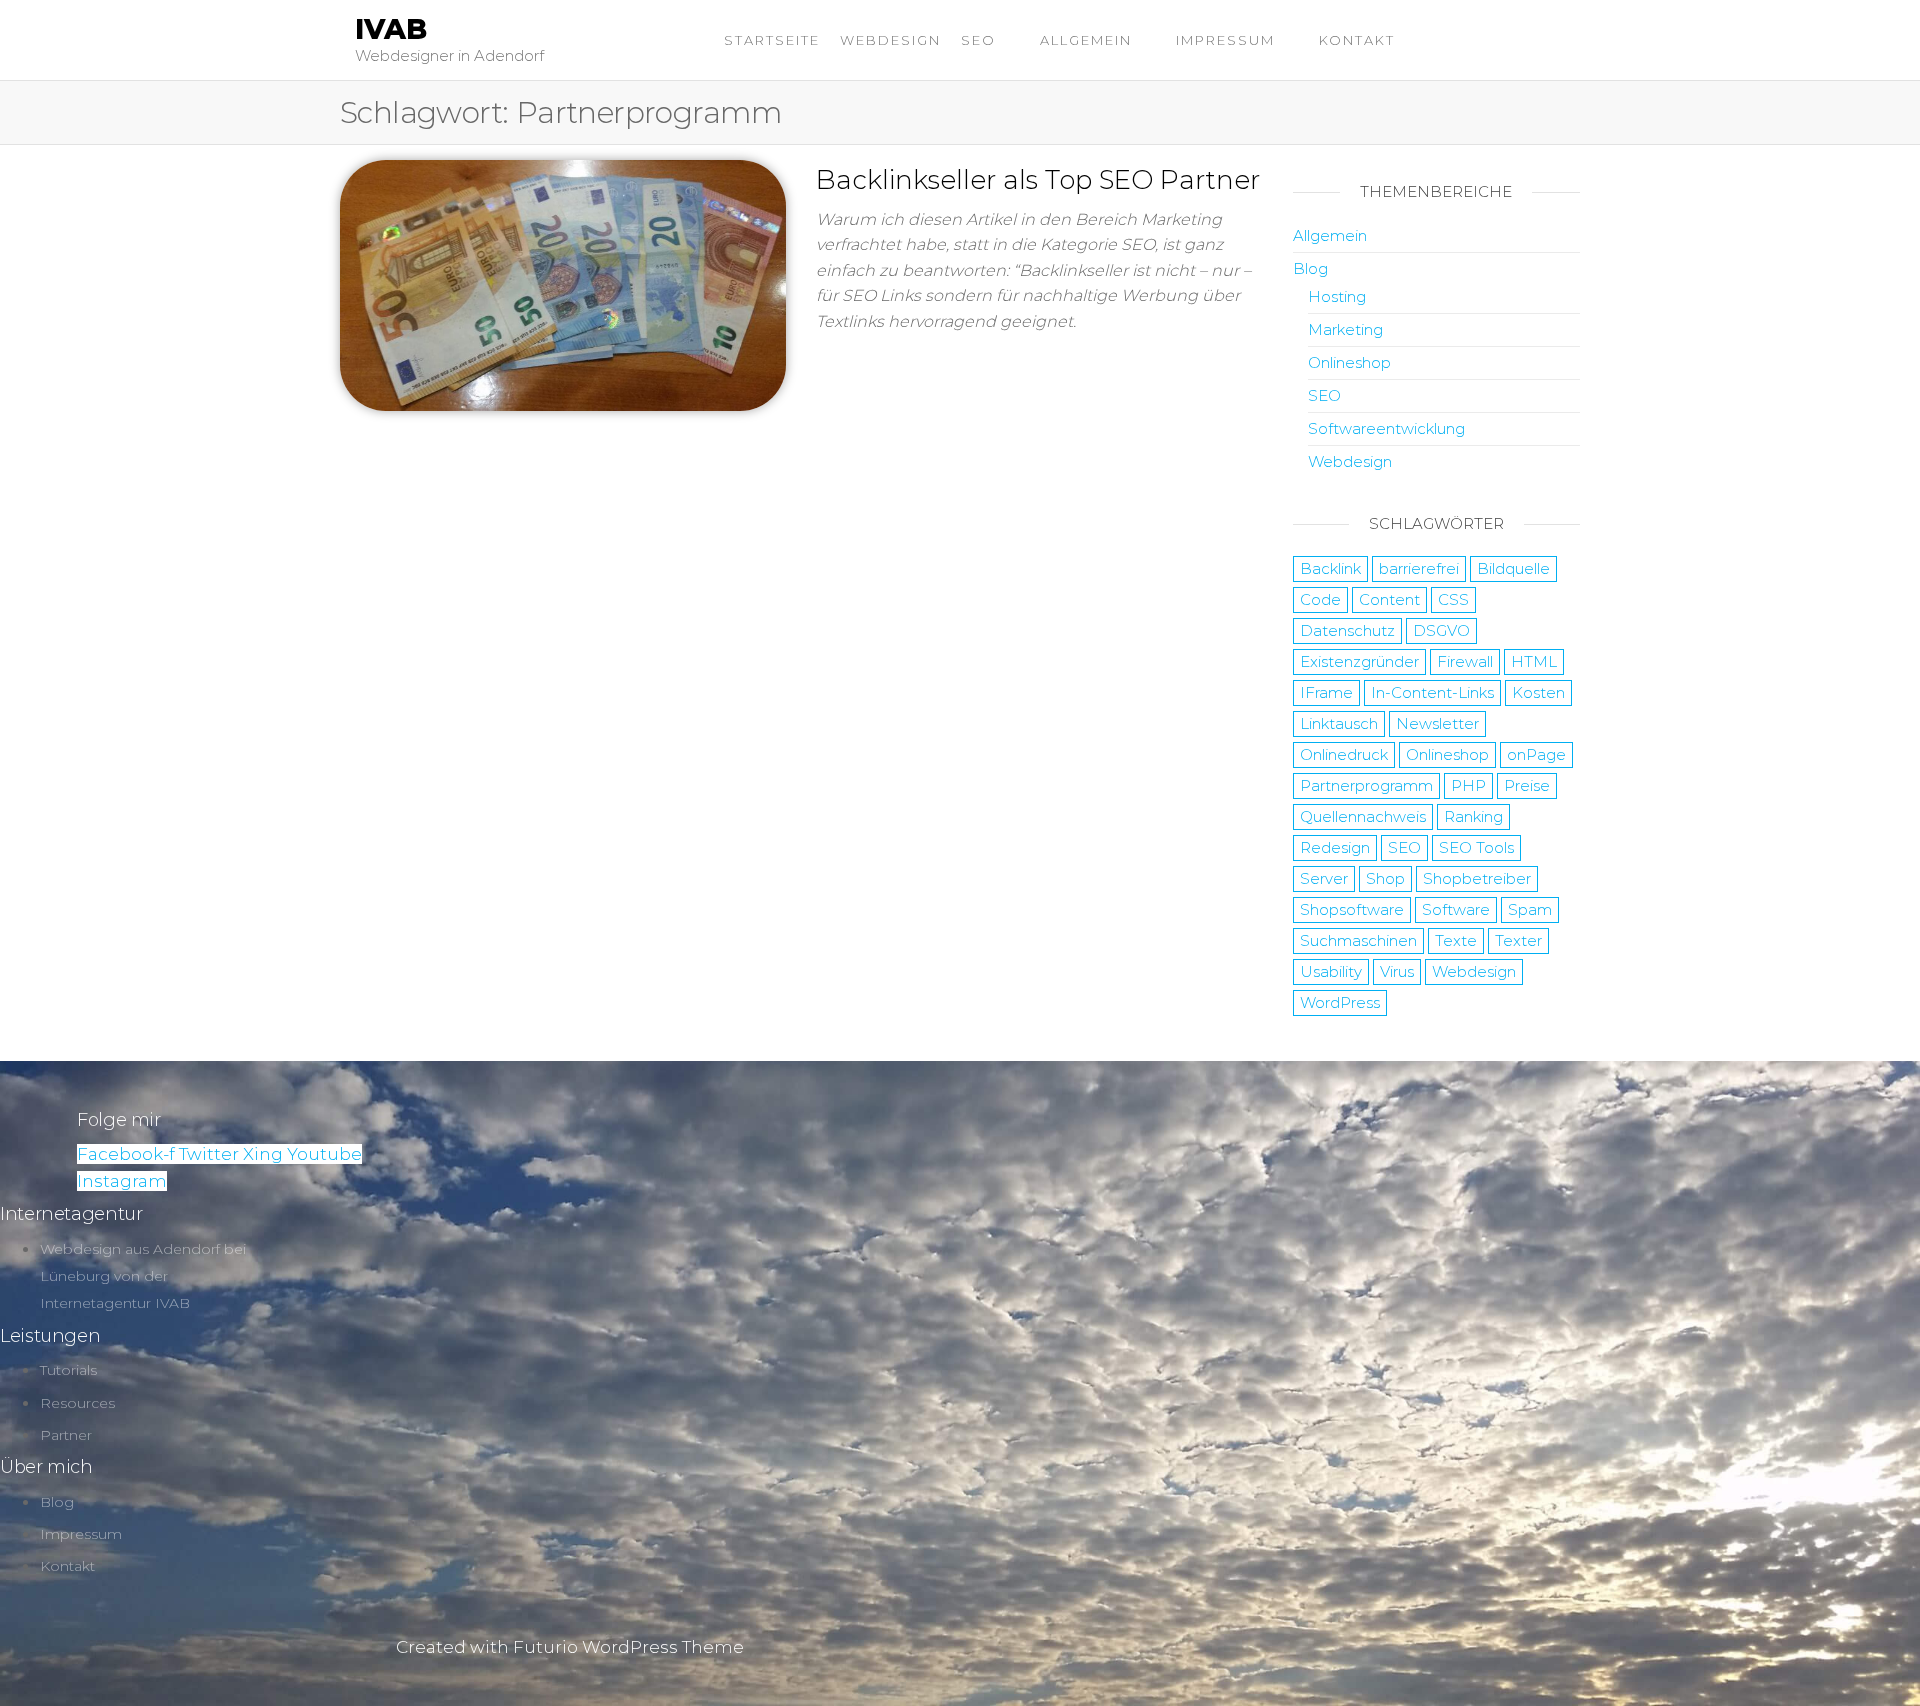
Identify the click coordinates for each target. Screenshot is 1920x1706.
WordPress (1340, 1002)
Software (1456, 909)
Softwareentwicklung (1386, 428)
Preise (1527, 785)
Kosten (1538, 692)
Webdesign (890, 40)
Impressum (1225, 40)
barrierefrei (1419, 568)
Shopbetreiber (1477, 878)
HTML (1534, 661)
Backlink (1330, 568)
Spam (1530, 909)
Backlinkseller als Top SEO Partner (1038, 180)
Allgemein (1086, 40)
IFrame (1326, 692)
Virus (1397, 971)
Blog (1310, 268)
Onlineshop (1349, 362)
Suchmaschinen (1358, 940)
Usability (1331, 971)
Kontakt (1357, 40)
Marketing (1345, 329)
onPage (1536, 754)
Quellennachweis (1363, 816)
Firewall (1465, 661)
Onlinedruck (1344, 754)
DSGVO (1441, 630)
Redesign (1335, 847)
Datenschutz (1347, 630)
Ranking (1473, 816)
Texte (1456, 940)
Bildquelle (1513, 568)
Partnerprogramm (1366, 785)
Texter (1518, 940)
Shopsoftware (1352, 909)
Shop (1385, 878)
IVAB (391, 29)
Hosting (1337, 296)
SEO (978, 40)
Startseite (772, 40)
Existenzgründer (1359, 661)
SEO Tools (1476, 847)
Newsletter (1437, 723)
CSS (1453, 599)
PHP (1468, 785)
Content (1389, 599)
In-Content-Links (1432, 692)
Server (1324, 878)
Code (1320, 599)
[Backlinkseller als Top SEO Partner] (563, 284)
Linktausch (1339, 723)
